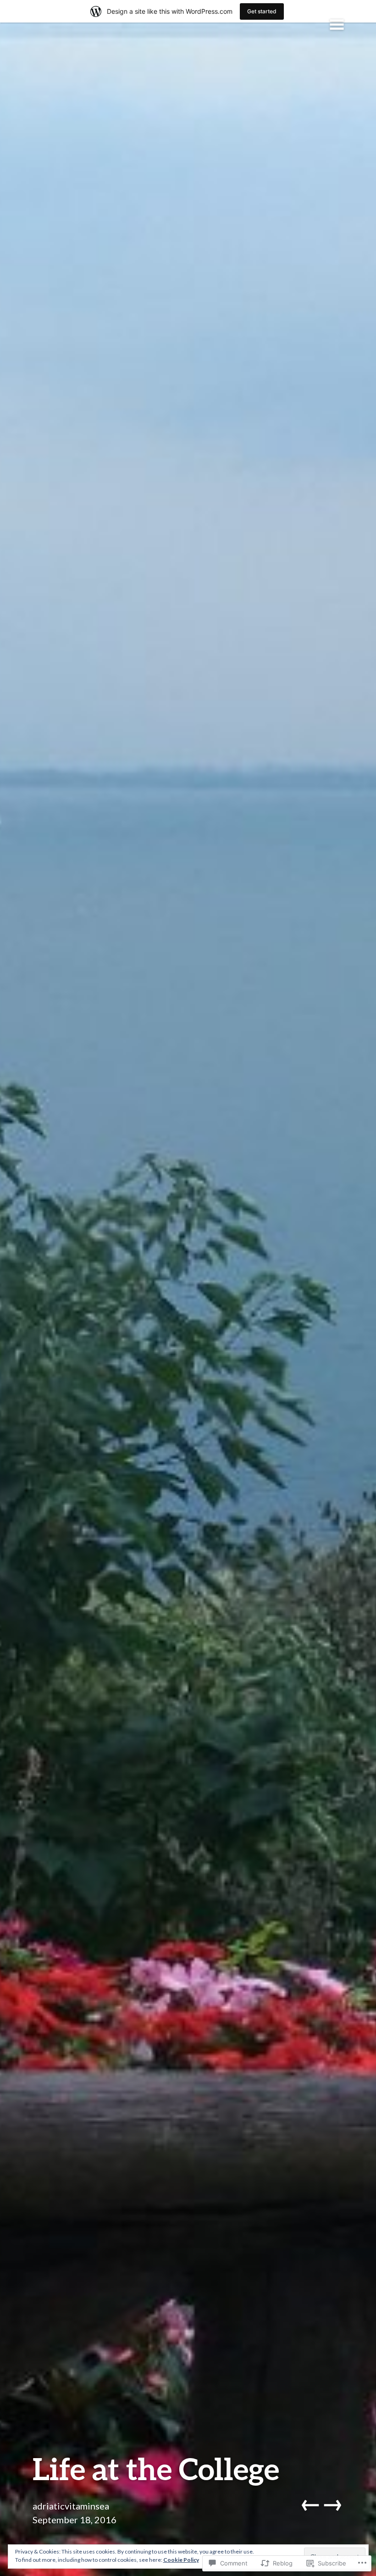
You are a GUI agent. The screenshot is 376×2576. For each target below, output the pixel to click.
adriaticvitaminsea (71, 2506)
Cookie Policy (181, 2560)
